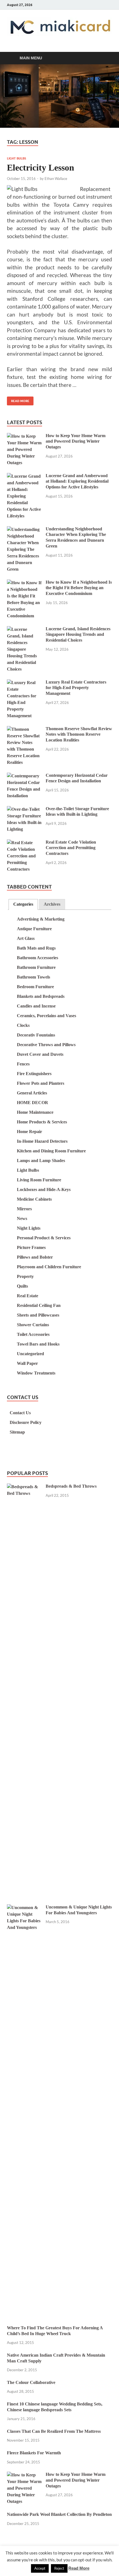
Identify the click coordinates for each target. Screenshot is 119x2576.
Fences (23, 1064)
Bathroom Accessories (37, 958)
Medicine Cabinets (34, 1199)
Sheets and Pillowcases (38, 1315)
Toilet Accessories (33, 1334)
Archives (52, 904)
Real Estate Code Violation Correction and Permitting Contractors (71, 848)
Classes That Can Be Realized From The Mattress (54, 2431)
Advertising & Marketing (41, 919)
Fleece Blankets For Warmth (34, 2453)
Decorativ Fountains (36, 1035)
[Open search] (105, 58)
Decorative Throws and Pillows (46, 1045)
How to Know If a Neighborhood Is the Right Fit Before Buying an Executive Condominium (79, 588)
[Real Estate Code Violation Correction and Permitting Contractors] (24, 843)
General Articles (32, 1093)
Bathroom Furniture (36, 967)
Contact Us (20, 1413)
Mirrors (24, 1209)
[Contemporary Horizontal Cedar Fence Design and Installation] (24, 776)
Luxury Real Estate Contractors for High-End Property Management (76, 688)
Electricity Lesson (41, 168)
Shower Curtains (33, 1325)
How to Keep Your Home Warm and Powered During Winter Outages (76, 441)
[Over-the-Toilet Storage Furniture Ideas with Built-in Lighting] (24, 810)
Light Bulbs (16, 158)
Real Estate (28, 1296)
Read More (18, 400)
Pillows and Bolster (35, 1257)
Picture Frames (31, 1247)
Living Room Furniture (39, 1180)
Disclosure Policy (26, 1422)
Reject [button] (59, 2568)
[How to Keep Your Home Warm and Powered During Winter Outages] (24, 436)
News (22, 1218)
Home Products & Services (42, 1122)
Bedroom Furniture (35, 987)
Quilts (22, 1286)
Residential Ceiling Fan (39, 1305)
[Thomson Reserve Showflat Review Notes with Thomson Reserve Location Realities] (24, 729)
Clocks (23, 1025)
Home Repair (29, 1132)
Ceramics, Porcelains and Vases (46, 1016)
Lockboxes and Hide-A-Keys (44, 1189)
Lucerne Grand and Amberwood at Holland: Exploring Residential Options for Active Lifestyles (77, 481)
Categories (23, 904)
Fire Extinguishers (34, 1074)
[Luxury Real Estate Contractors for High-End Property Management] (24, 683)
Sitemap (17, 1432)
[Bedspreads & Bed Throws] (24, 1487)
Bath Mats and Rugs (36, 948)
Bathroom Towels (33, 977)
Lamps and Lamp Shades (41, 1161)
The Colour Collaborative (31, 2382)
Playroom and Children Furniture (49, 1267)
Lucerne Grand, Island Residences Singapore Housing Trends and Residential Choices (78, 635)
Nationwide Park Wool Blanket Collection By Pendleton (59, 2514)
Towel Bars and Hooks (38, 1344)
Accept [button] (40, 2568)
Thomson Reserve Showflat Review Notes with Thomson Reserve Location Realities (79, 734)
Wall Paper (27, 1363)
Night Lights (29, 1228)
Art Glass (26, 938)
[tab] (23, 904)
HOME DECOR (33, 1103)
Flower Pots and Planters (41, 1083)
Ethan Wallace (56, 179)
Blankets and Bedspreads (41, 996)
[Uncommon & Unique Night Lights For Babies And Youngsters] (24, 1908)
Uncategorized (30, 1354)
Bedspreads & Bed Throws (71, 1486)
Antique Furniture (34, 929)
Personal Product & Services (44, 1238)
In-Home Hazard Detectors (42, 1141)
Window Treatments (36, 1373)
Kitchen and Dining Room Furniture (51, 1151)
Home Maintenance (35, 1112)
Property (25, 1276)
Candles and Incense (36, 1006)
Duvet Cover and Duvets (40, 1054)
